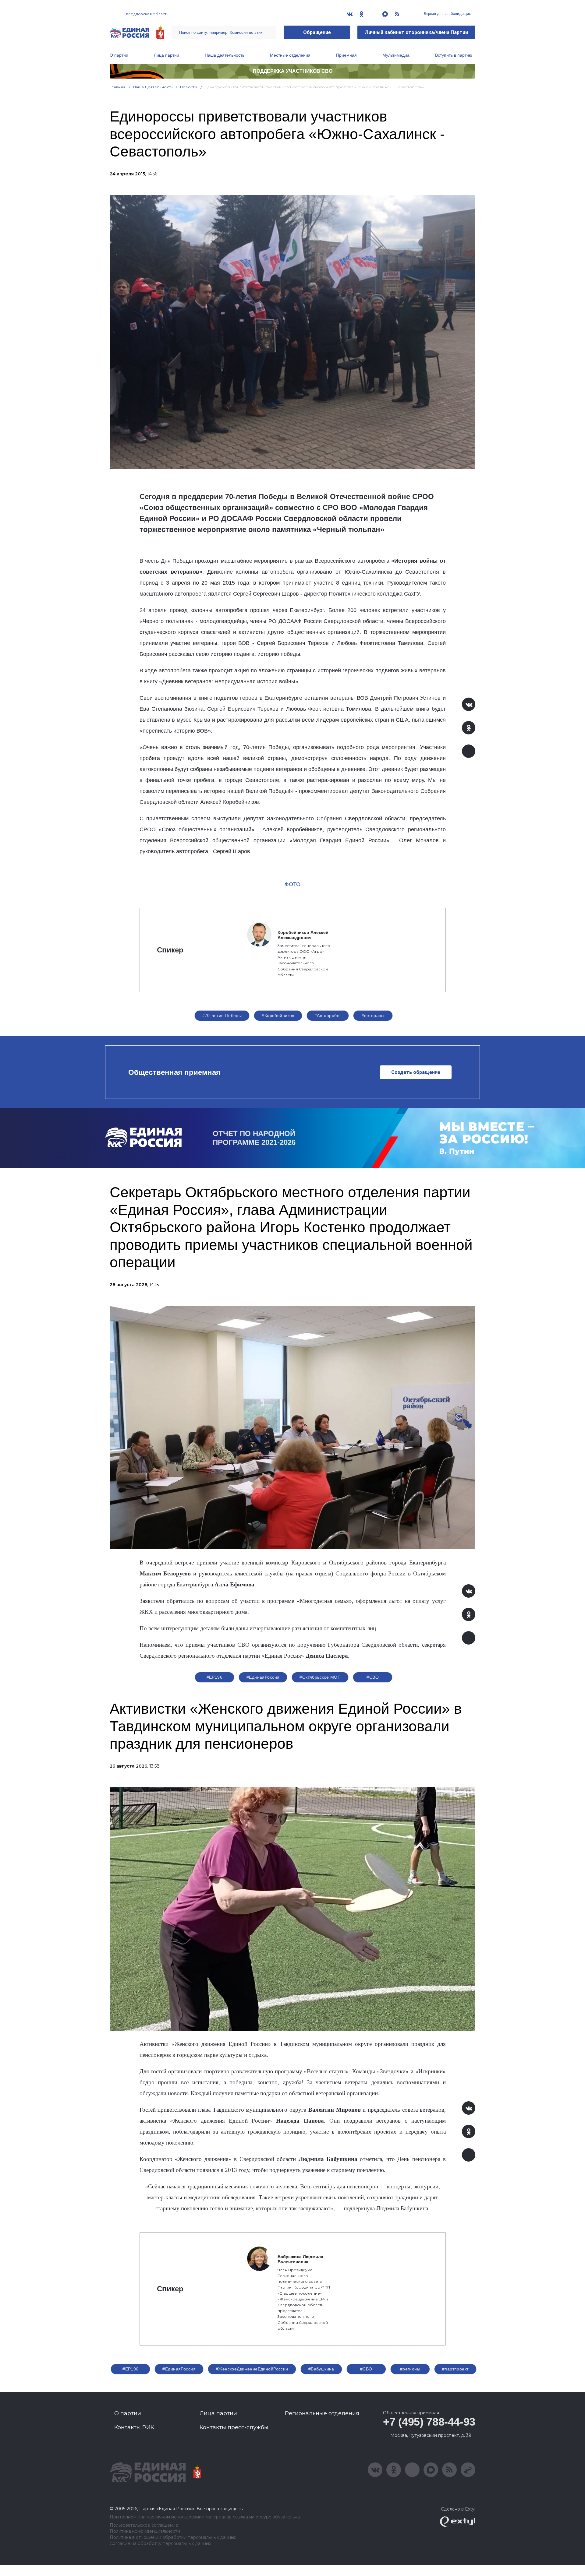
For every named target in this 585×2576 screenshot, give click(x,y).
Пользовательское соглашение (144, 2525)
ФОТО (292, 884)
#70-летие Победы (222, 1015)
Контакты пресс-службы (234, 2427)
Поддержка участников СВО (293, 71)
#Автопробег (328, 1015)
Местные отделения (290, 55)
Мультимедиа (396, 55)
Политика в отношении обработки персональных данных (173, 2537)
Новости (189, 87)
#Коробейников (278, 1015)
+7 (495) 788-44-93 (429, 2422)
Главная (118, 87)
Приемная (346, 55)
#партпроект (455, 2369)
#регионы (410, 2369)
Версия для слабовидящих (447, 14)
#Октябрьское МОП (320, 1677)
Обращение (317, 32)
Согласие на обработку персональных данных (160, 2544)
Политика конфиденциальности (145, 2531)
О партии (119, 55)
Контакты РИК (134, 2427)
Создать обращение (416, 1072)
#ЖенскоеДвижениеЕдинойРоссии (252, 2369)
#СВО (373, 1677)
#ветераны (373, 1015)
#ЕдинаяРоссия (263, 1677)
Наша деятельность (225, 55)
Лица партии (167, 55)
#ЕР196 (215, 1677)
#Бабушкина (321, 2369)
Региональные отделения (322, 2413)
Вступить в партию (454, 55)
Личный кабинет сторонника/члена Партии (416, 32)
